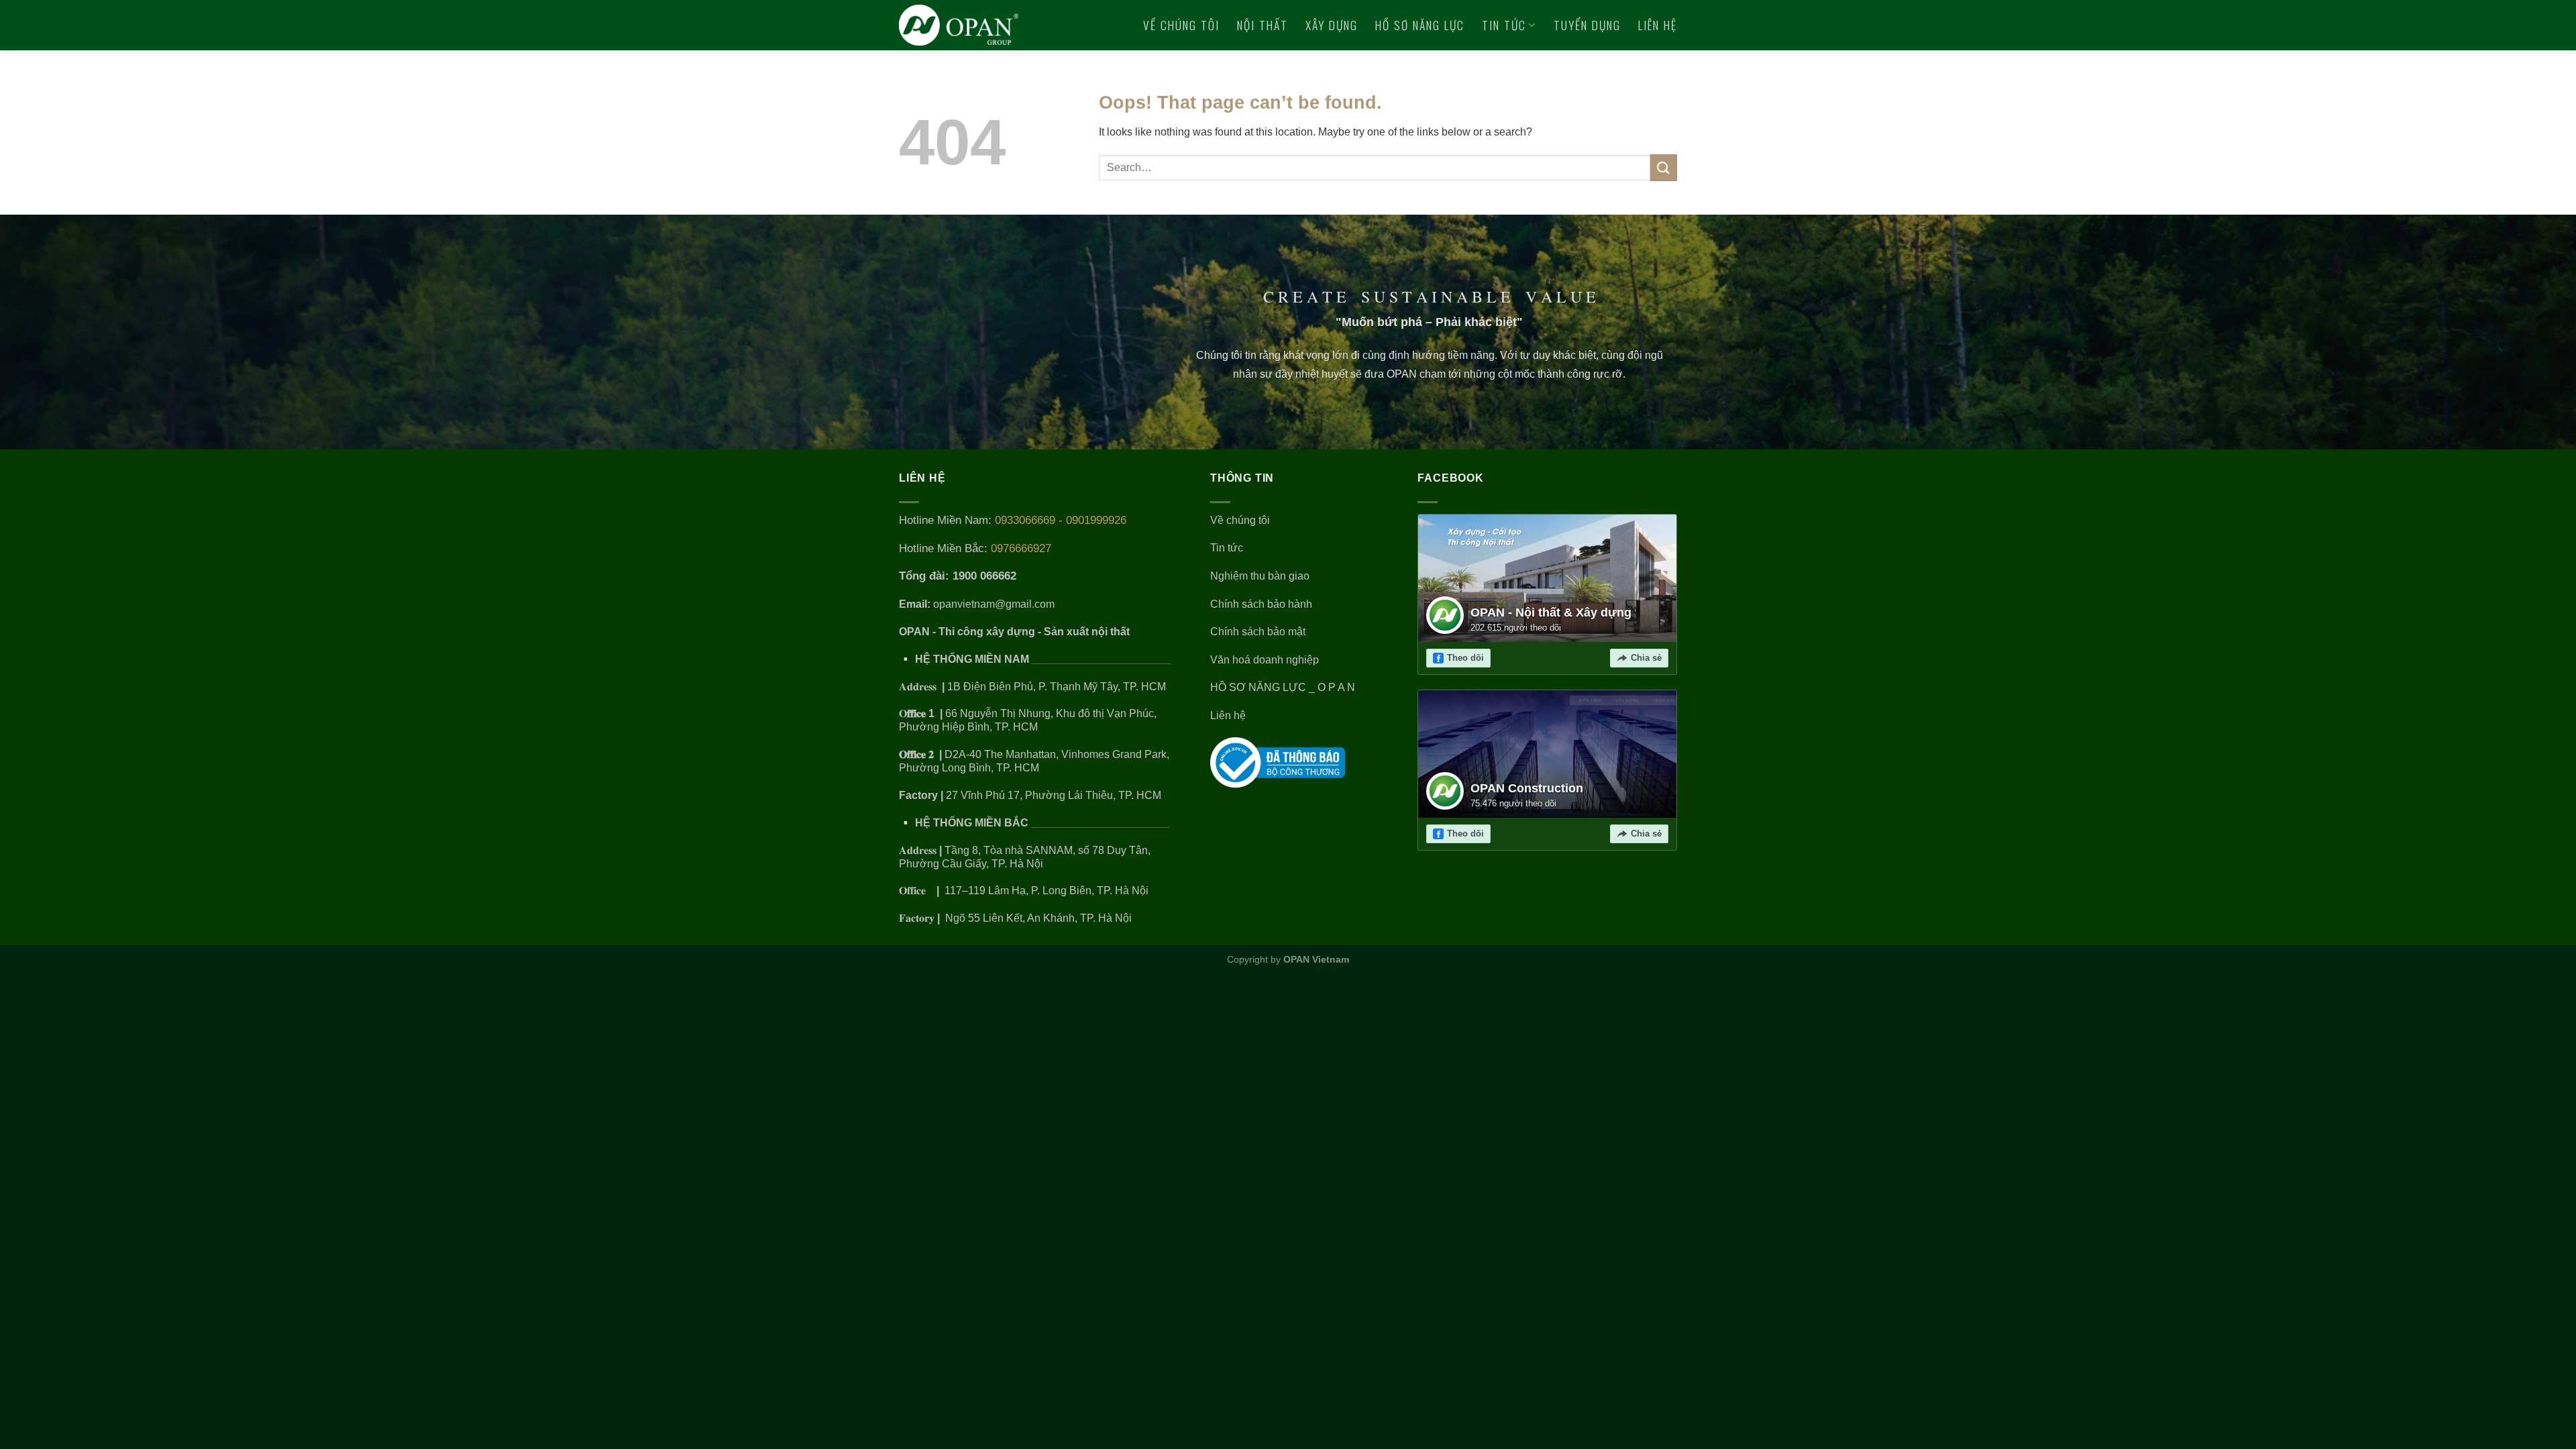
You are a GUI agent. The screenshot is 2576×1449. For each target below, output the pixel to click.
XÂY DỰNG (1332, 25)
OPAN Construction (1527, 788)
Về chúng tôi (1181, 25)
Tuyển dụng (1587, 25)
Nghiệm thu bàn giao (1260, 576)
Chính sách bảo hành (1261, 604)
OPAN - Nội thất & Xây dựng (1551, 612)
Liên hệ (1658, 25)
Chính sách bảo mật (1258, 632)
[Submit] (1664, 167)
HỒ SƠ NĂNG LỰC (1420, 25)
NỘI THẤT (1263, 25)
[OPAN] (959, 25)
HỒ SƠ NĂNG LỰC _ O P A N (1284, 687)
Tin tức (1504, 25)
